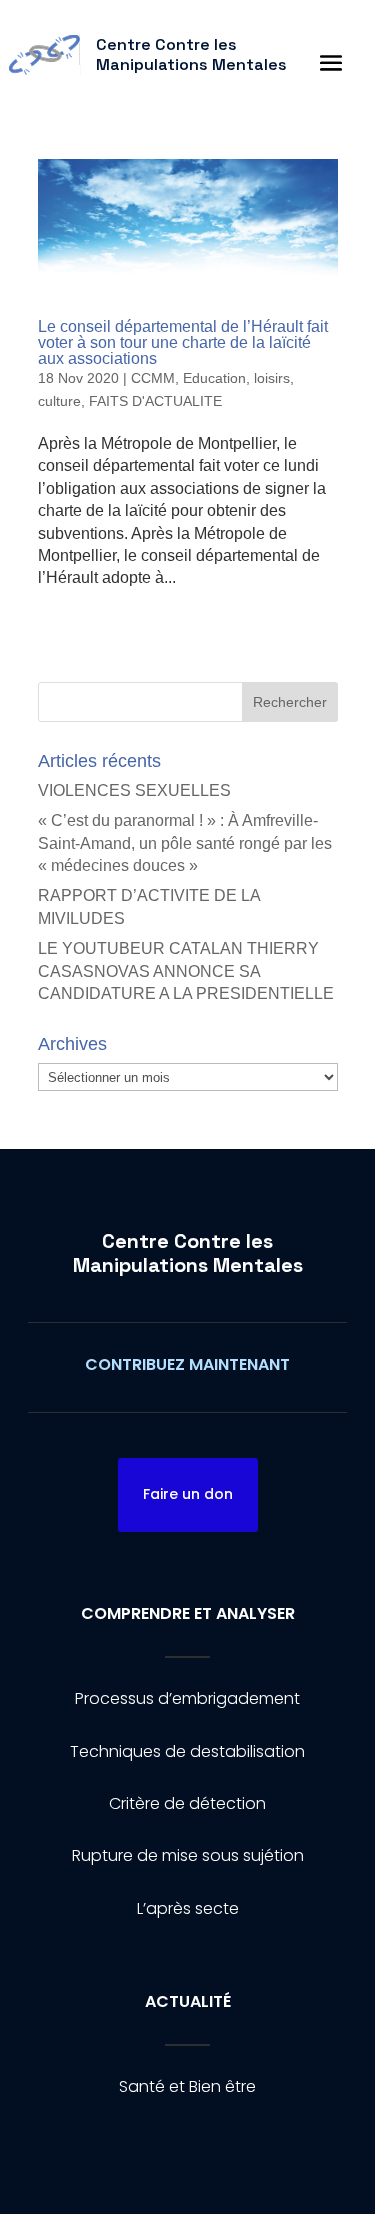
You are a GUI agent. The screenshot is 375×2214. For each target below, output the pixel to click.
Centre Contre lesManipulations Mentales (188, 1253)
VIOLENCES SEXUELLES (134, 790)
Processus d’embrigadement (187, 1698)
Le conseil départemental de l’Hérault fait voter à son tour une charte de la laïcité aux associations (183, 342)
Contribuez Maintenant (187, 1364)
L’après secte (188, 1908)
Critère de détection (187, 1803)
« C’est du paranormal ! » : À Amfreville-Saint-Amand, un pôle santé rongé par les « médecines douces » (185, 843)
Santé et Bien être (187, 2086)
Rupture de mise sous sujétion (188, 1855)
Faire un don (188, 1494)
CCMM (153, 378)
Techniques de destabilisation (187, 1751)
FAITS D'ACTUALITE (155, 401)
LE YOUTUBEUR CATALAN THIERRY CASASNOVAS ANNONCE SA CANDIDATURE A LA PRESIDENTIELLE (186, 971)
